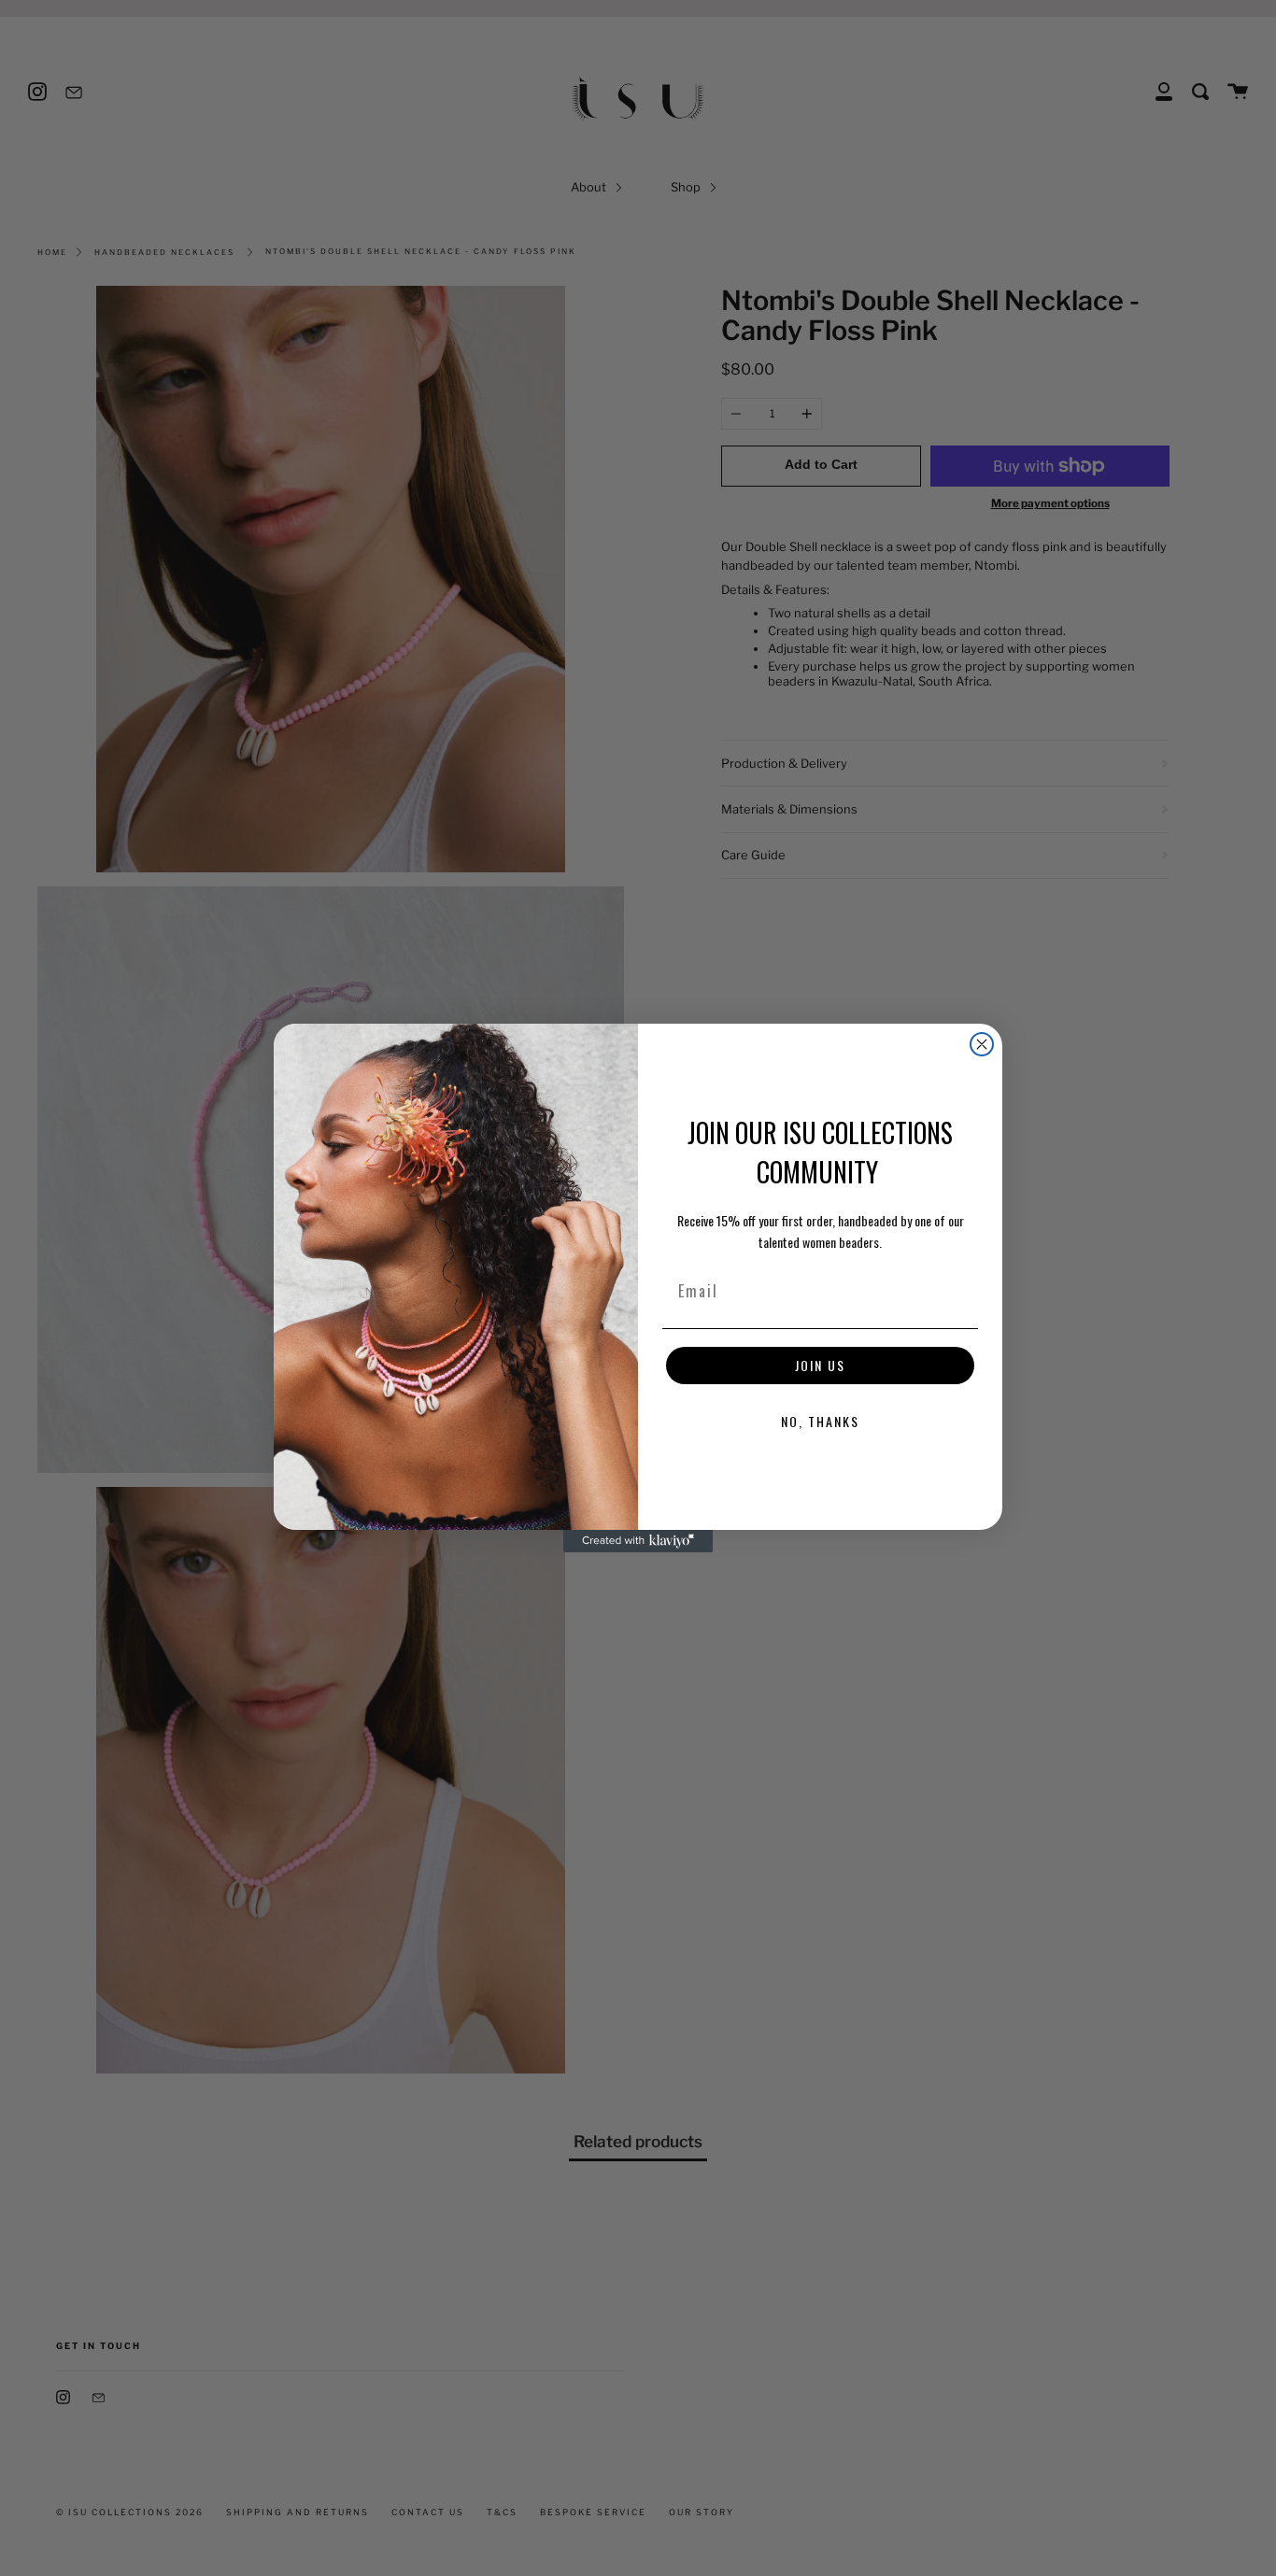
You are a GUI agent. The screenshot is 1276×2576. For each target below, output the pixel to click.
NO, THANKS (820, 1421)
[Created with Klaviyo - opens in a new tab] (638, 1541)
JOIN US (820, 1365)
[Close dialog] (982, 1044)
